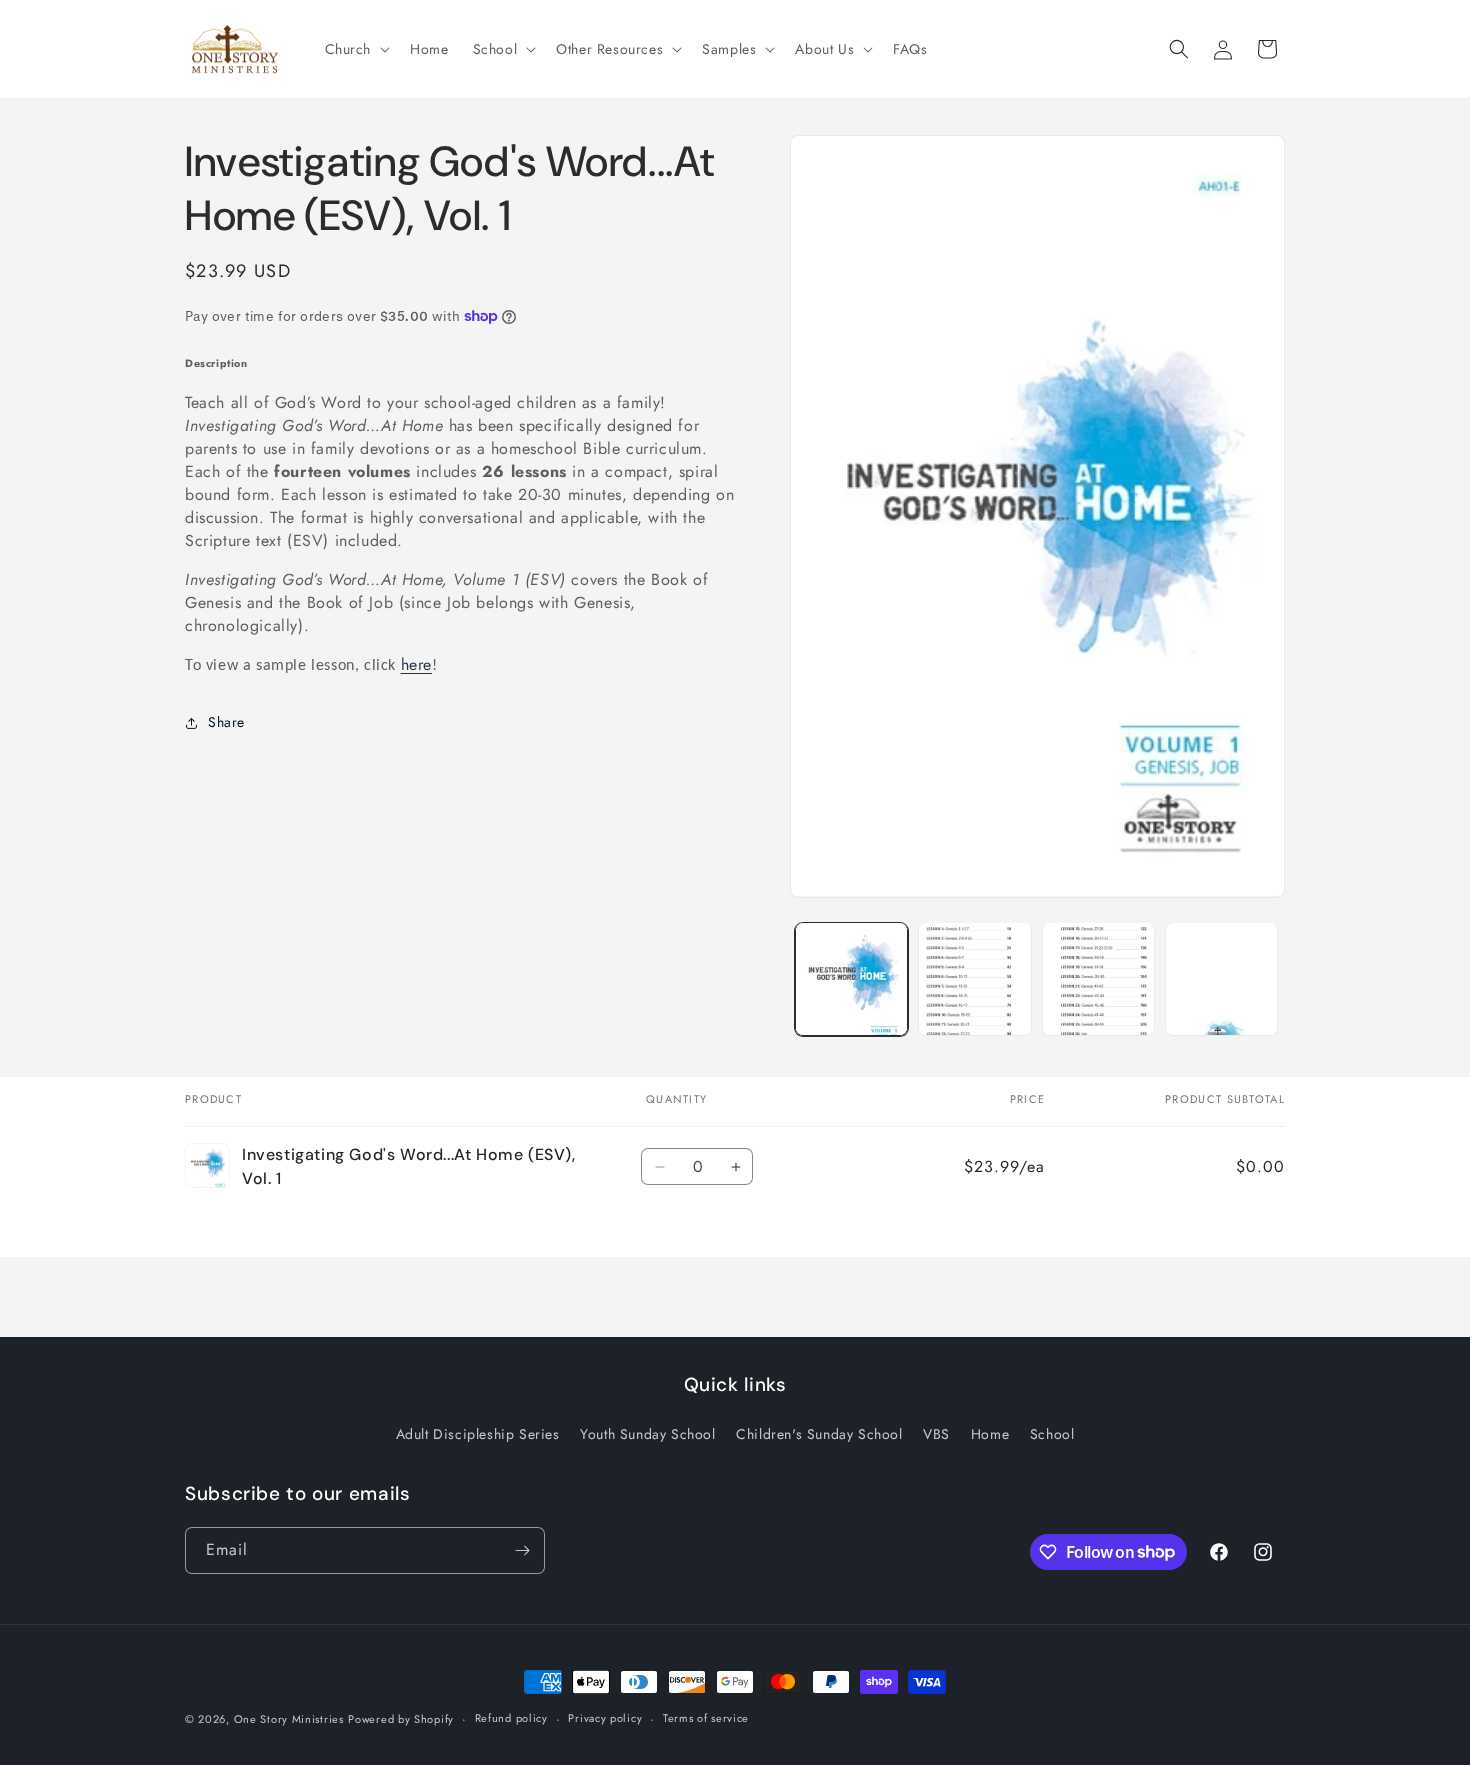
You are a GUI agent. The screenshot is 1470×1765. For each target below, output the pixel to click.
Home (990, 1434)
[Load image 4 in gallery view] (1221, 978)
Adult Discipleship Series (478, 1434)
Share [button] (226, 722)
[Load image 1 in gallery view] (851, 978)
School (1052, 1434)
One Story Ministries (289, 1719)
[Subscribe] (522, 1550)
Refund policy (511, 1718)
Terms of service (706, 1718)
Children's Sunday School (819, 1434)
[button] (356, 49)
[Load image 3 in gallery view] (1098, 978)
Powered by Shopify (401, 1719)
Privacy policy (605, 1718)
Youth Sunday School (647, 1434)
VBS (936, 1434)
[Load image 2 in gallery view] (974, 978)
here (416, 664)
